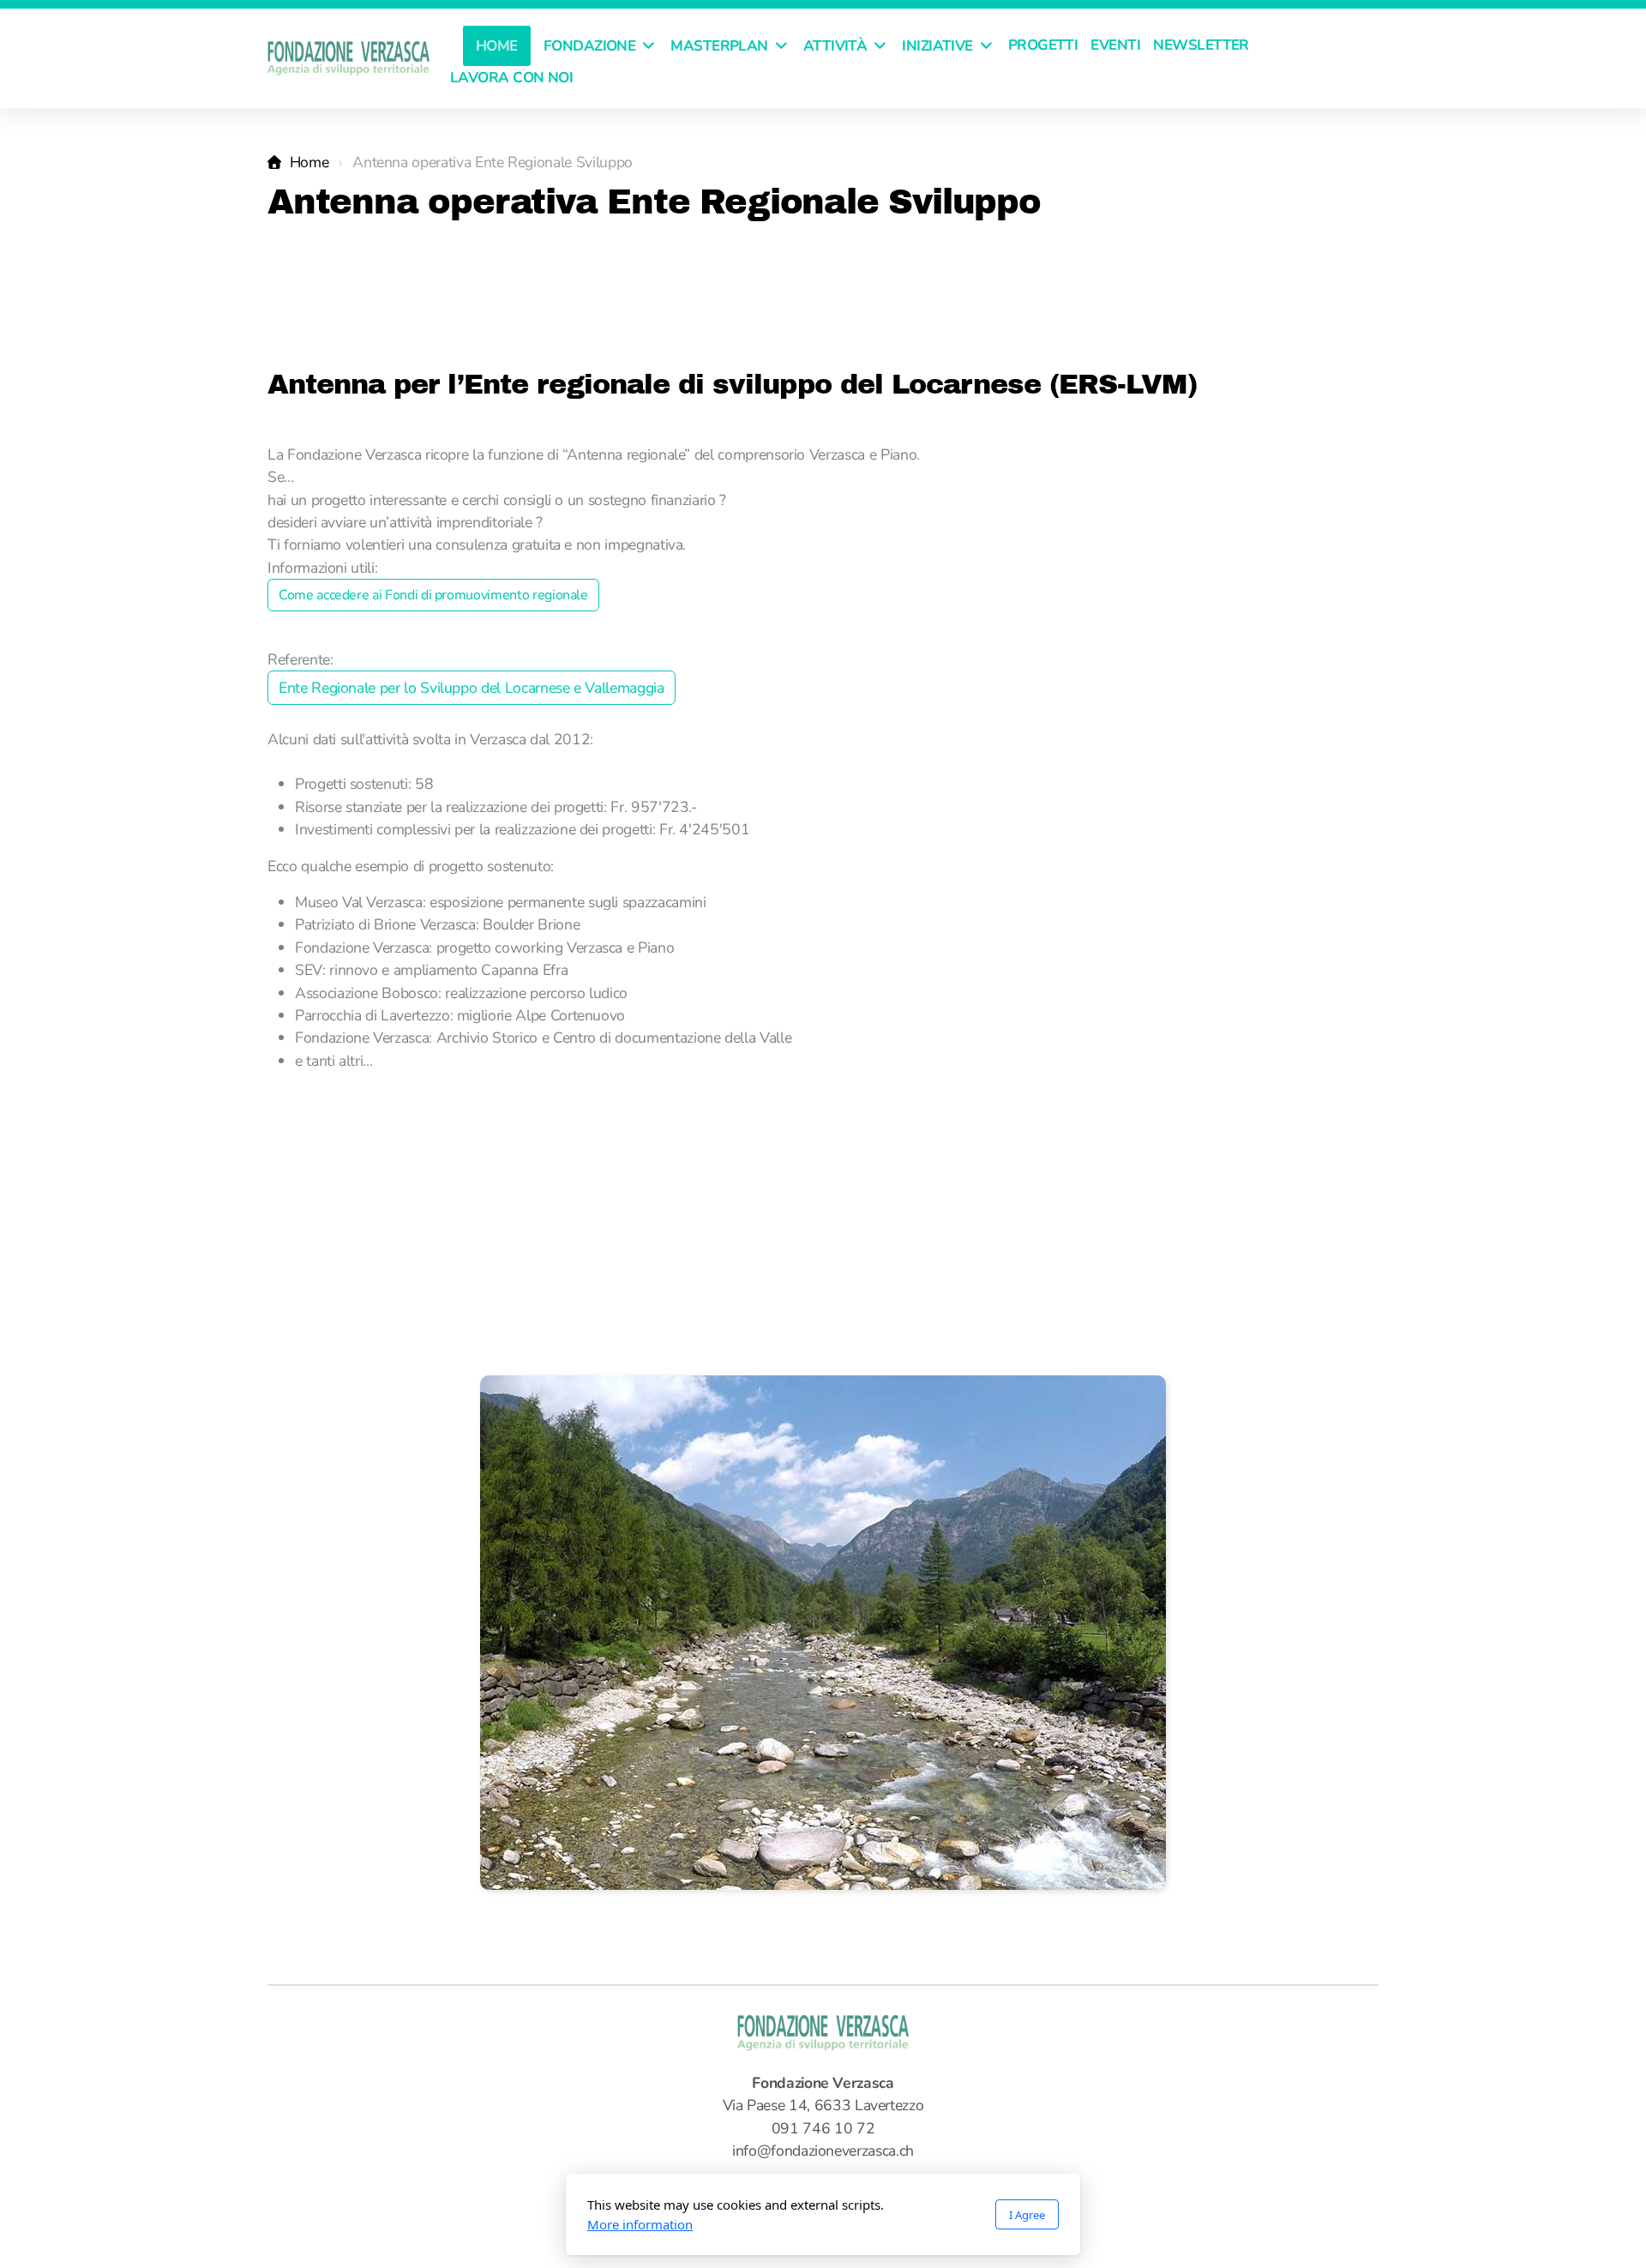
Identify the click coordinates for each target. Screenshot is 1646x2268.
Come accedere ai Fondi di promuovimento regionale (433, 595)
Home (309, 162)
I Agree (1027, 2215)
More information (640, 2224)
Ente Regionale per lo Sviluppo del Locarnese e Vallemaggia (472, 688)
